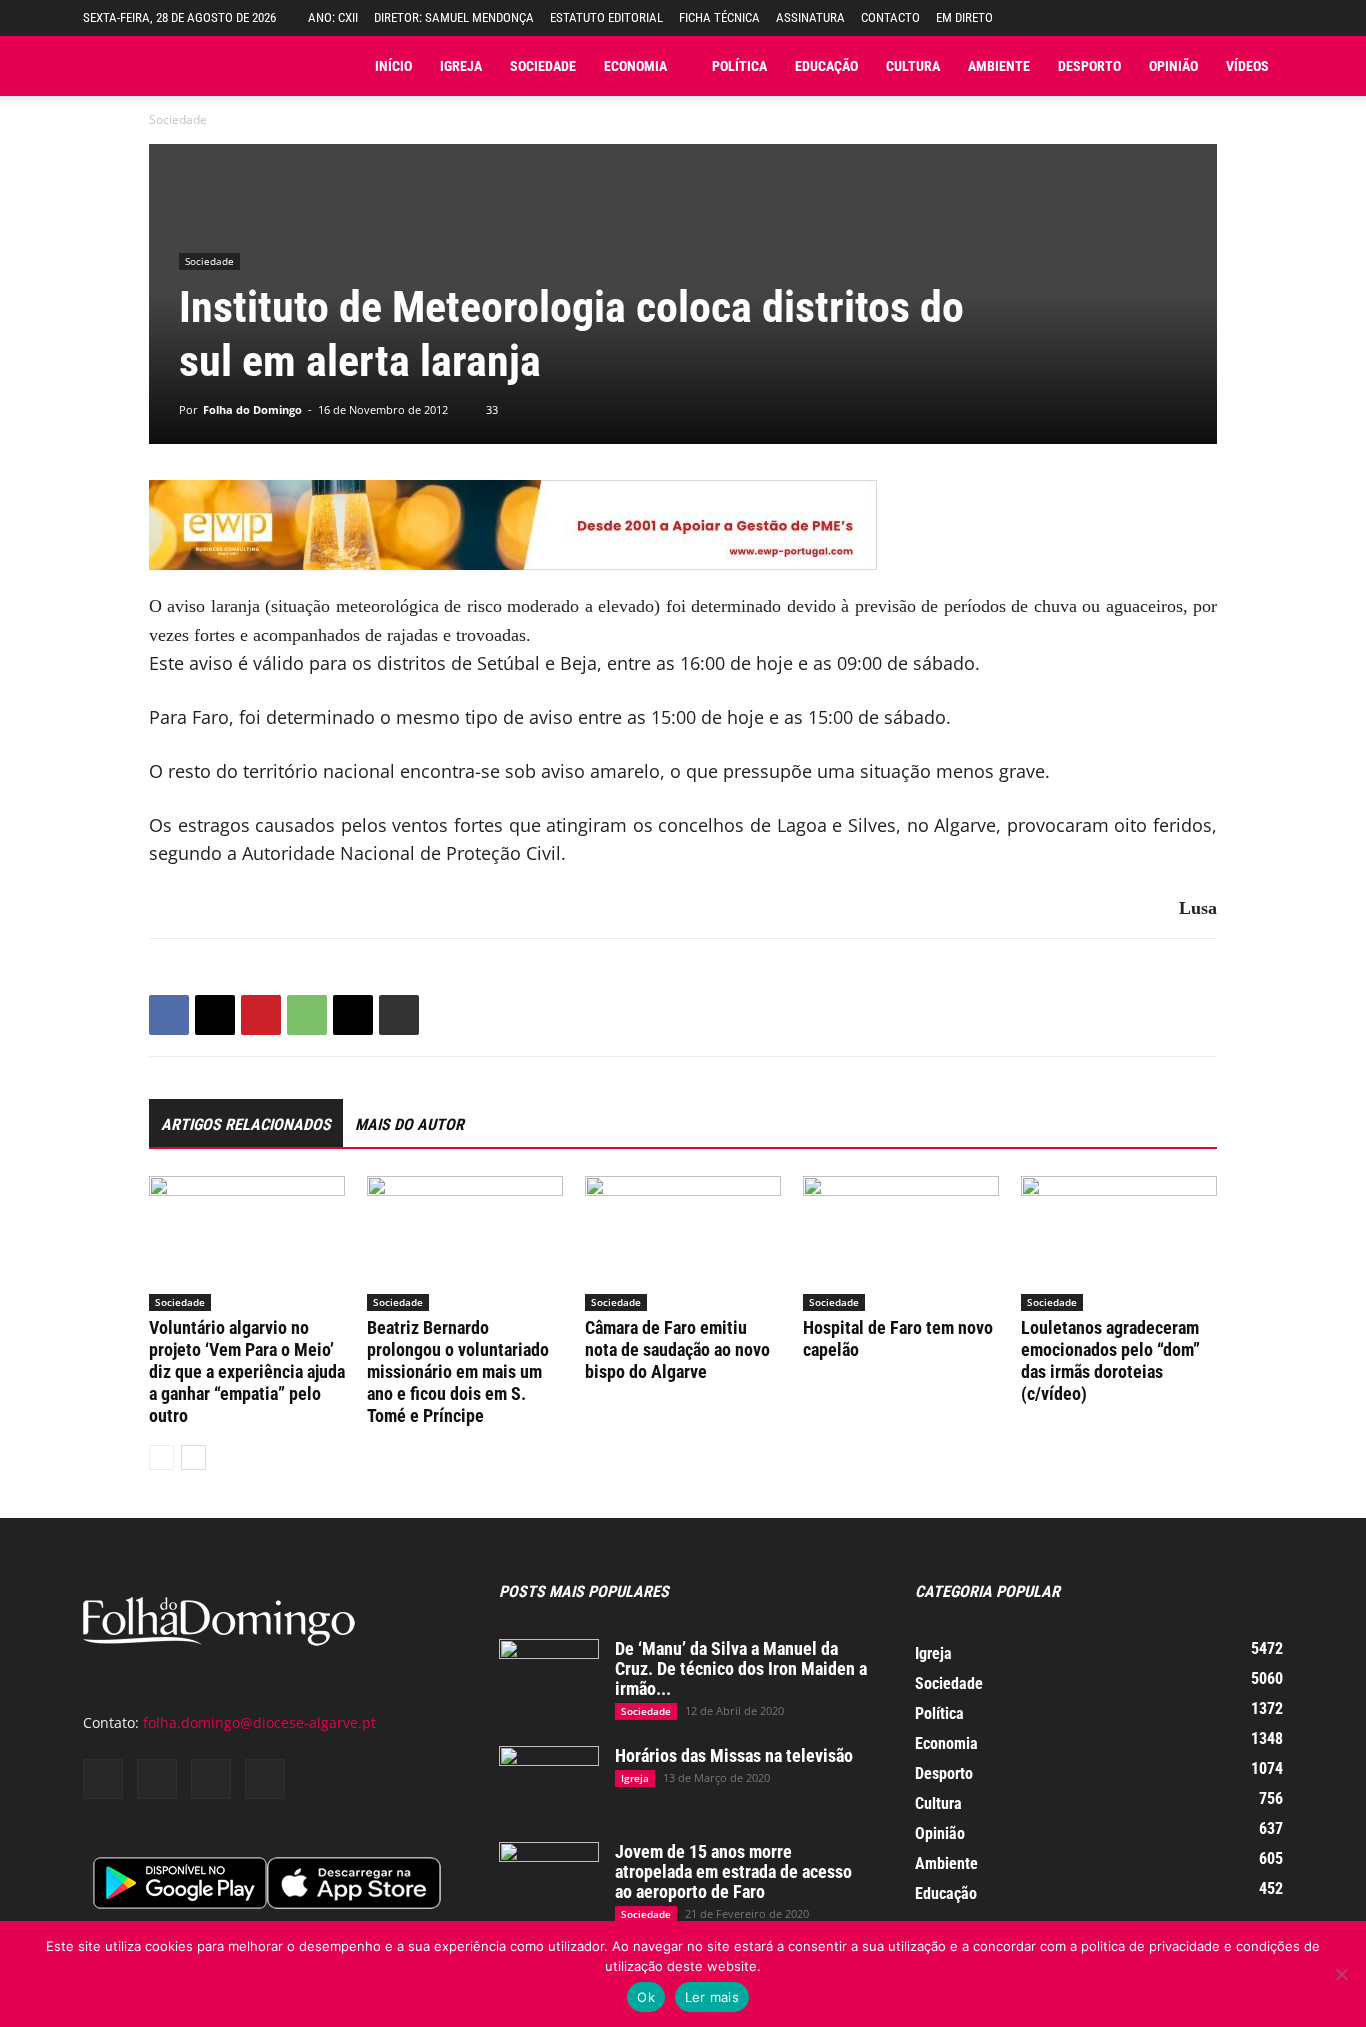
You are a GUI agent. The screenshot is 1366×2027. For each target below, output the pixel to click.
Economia (635, 66)
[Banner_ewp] (683, 525)
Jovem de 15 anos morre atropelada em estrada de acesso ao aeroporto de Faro (733, 1871)
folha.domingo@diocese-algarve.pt (259, 1722)
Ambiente (999, 66)
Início (393, 66)
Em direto (964, 17)
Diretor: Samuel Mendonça (454, 17)
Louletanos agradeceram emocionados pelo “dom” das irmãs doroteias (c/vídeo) (1110, 1360)
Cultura (913, 66)
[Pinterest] (261, 1015)
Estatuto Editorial (606, 17)
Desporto (1089, 66)
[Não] (1341, 1974)
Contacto (890, 17)
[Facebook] (169, 1015)
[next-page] (193, 1457)
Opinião (1173, 66)
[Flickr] (157, 1779)
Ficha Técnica (719, 17)
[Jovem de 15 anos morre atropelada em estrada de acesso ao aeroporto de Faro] (549, 1877)
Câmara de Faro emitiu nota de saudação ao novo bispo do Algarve (677, 1349)
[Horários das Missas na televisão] (549, 1781)
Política (739, 66)
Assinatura (810, 17)
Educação (826, 66)
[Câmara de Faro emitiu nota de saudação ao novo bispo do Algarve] (683, 1243)
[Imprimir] (399, 1015)
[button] (1268, 17)
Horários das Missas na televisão (734, 1755)
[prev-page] (161, 1457)
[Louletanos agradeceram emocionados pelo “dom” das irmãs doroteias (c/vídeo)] (1119, 1243)
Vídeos (1247, 66)
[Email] (353, 1015)
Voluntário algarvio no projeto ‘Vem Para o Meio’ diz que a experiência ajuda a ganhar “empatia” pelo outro (247, 1371)
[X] (215, 1015)
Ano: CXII (333, 17)
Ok (646, 1997)
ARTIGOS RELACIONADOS (246, 1124)
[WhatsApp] (307, 1015)
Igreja (461, 66)
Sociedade (543, 66)
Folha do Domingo (252, 409)
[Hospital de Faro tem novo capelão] (901, 1243)
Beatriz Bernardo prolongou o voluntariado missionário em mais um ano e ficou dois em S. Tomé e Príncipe (458, 1371)
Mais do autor (409, 1124)
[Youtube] (265, 1779)
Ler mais (712, 1997)
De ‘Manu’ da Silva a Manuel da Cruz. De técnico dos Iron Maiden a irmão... (741, 1668)
